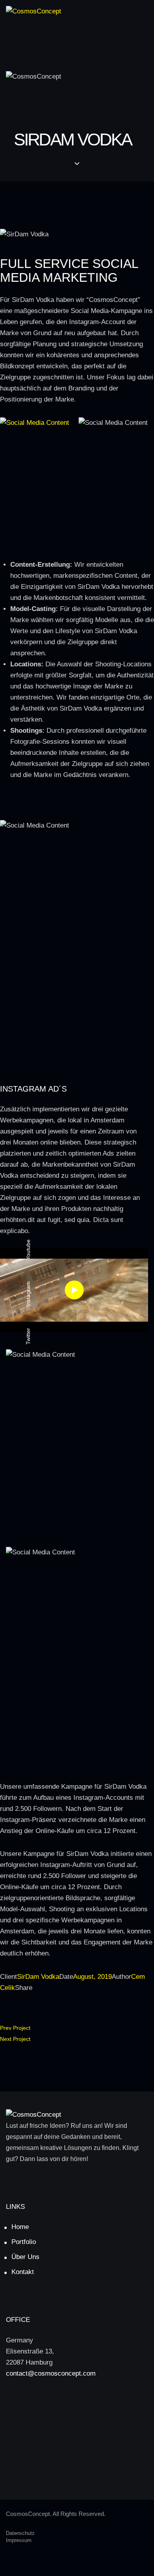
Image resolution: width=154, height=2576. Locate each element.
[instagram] (77, 2435)
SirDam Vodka (38, 1977)
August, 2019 (92, 1977)
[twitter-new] (77, 2407)
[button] (16, 31)
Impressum (19, 2540)
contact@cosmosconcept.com (51, 2373)
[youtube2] (77, 2463)
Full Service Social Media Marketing (69, 271)
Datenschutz (20, 2533)
